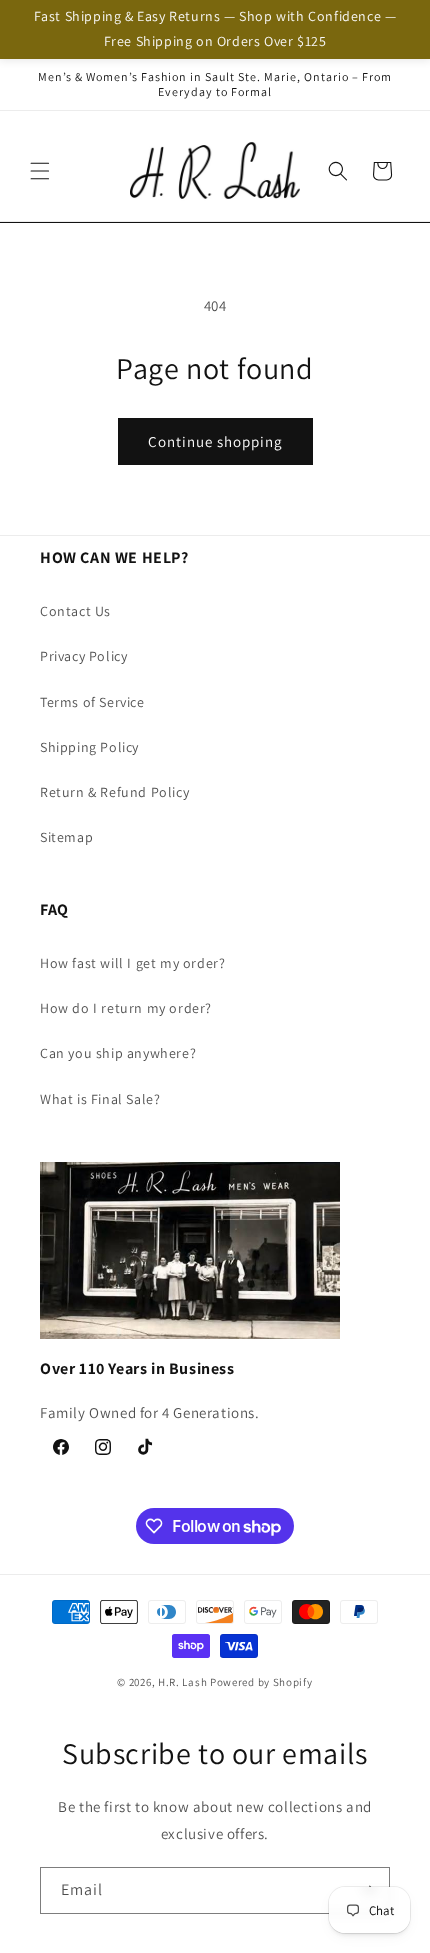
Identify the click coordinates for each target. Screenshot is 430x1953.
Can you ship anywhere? (118, 1053)
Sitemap (66, 837)
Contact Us (75, 611)
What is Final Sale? (100, 1099)
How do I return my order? (126, 1008)
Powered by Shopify (261, 1682)
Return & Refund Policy (114, 792)
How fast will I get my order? (132, 963)
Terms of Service (92, 702)
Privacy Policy (83, 656)
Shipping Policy (89, 747)
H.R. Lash (182, 1682)
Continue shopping (215, 441)
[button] (40, 171)
